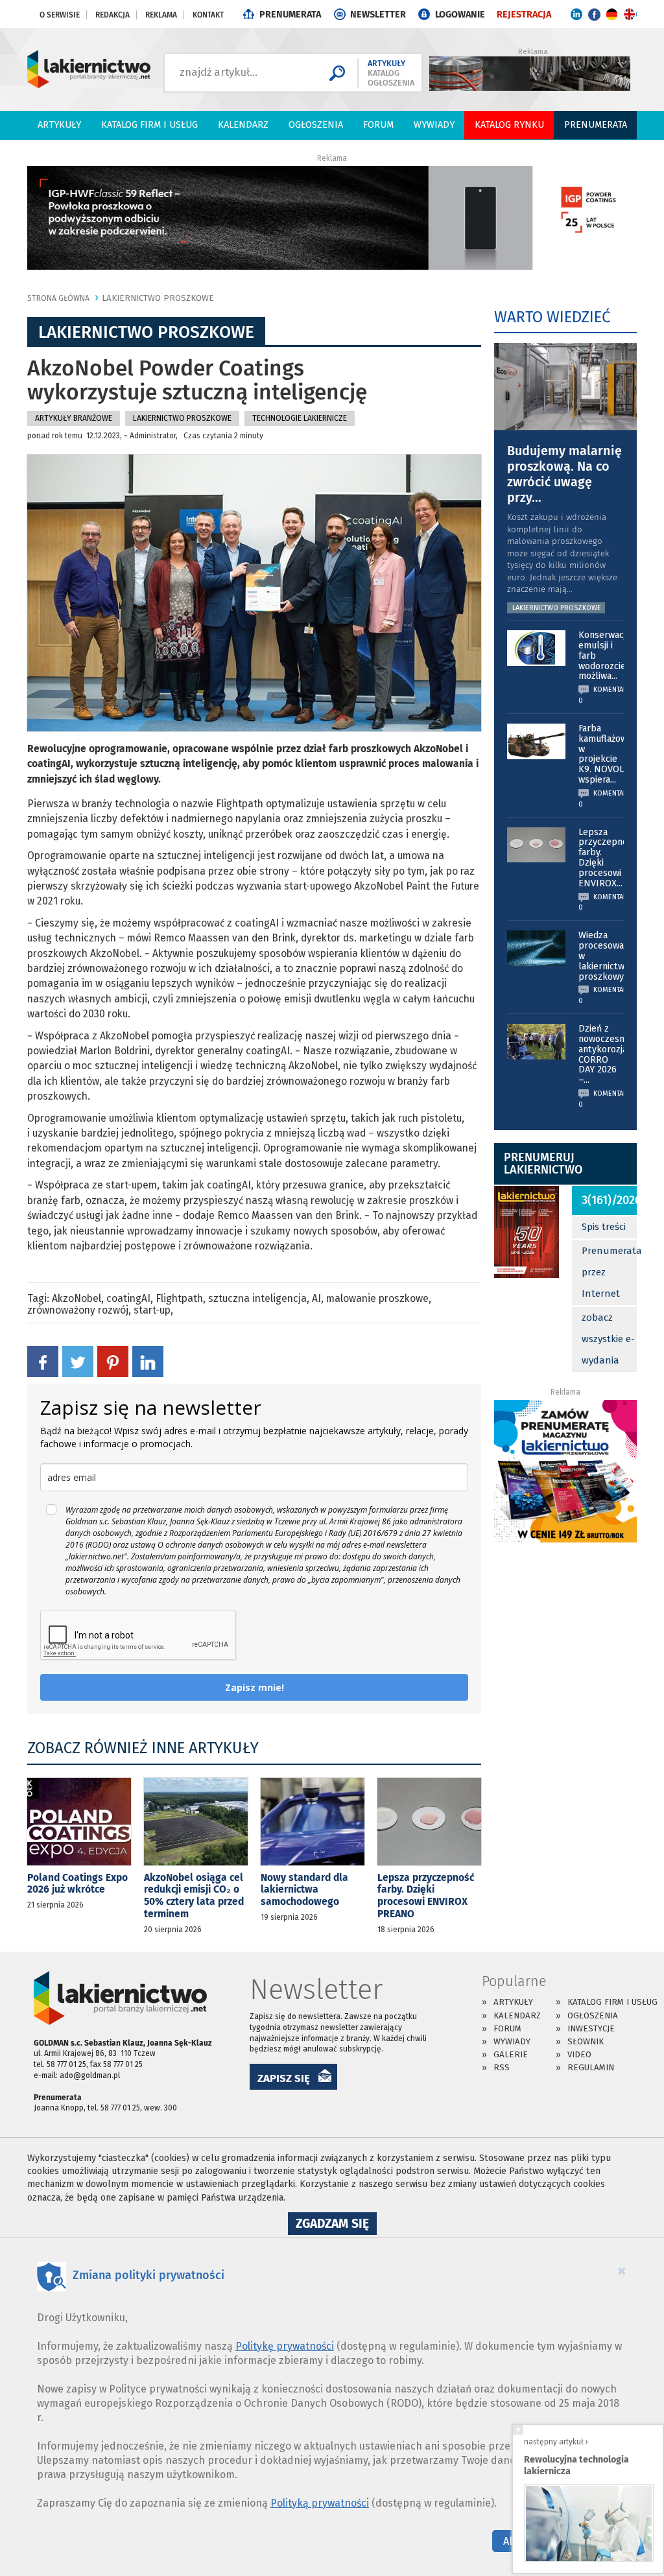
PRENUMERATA (290, 15)
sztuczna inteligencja (257, 1298)
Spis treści (604, 1227)
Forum (378, 125)
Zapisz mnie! (255, 1687)
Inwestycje (591, 2028)
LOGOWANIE (460, 15)
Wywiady (434, 125)
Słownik (586, 2041)
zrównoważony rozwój (78, 1310)
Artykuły (59, 125)
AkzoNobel (77, 1298)
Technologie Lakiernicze (300, 418)
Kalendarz (243, 125)
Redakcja (113, 15)
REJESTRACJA (524, 15)
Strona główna (58, 298)
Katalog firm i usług (149, 125)
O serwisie (60, 15)
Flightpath (179, 1298)
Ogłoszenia (316, 125)
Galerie (511, 2054)
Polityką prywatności (320, 2503)
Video (579, 2054)
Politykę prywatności (285, 2346)
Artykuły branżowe (74, 418)
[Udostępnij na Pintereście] (113, 1361)
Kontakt (208, 15)
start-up (152, 1310)
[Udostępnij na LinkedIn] (148, 1361)
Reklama (161, 15)
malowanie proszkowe (377, 1298)
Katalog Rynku (509, 125)
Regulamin (591, 2067)
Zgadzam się (336, 2225)
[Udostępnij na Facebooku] (43, 1361)
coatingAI (128, 1298)
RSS (502, 2067)
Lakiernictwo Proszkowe (158, 298)
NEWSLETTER (378, 15)
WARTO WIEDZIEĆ (552, 317)
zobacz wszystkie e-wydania (608, 1339)
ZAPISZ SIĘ (284, 2078)
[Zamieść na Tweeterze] (78, 1361)
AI (316, 1298)
